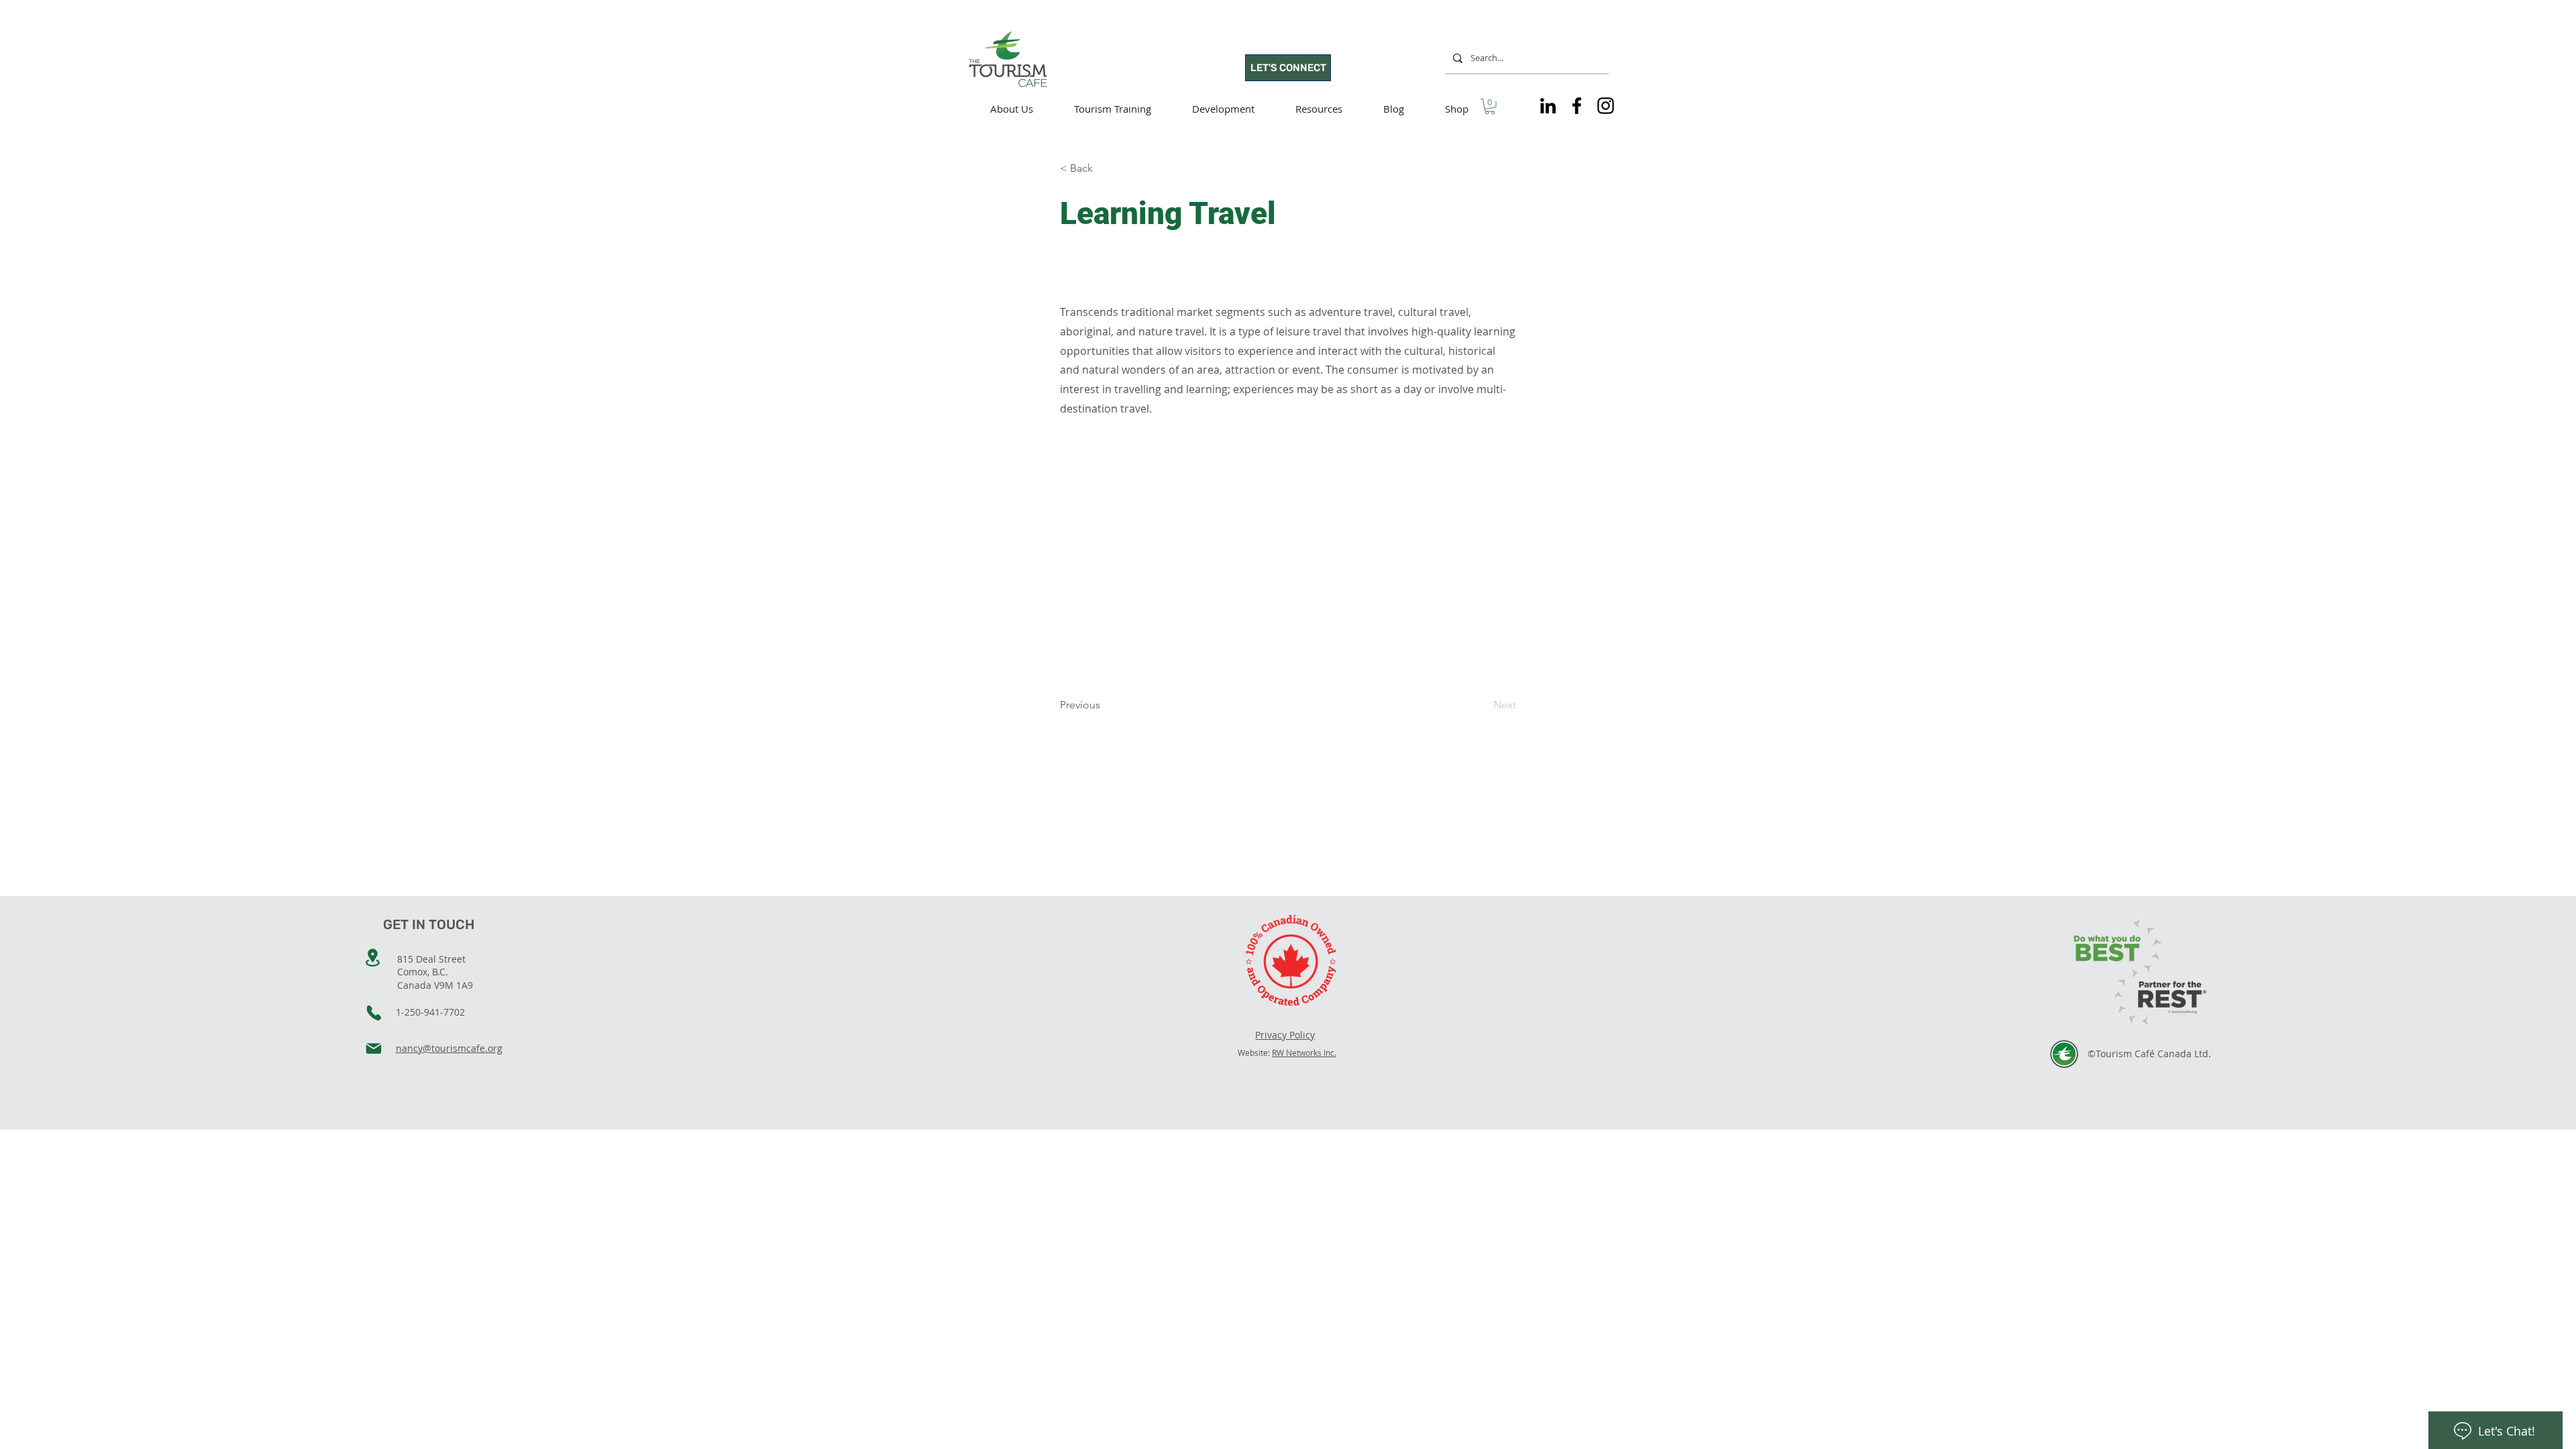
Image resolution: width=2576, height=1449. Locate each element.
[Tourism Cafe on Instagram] (1606, 106)
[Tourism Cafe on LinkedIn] (1548, 106)
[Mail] (374, 1049)
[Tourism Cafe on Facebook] (1577, 106)
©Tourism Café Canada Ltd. (2149, 1054)
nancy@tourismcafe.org (449, 1048)
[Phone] (374, 1013)
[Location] (373, 958)
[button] (1490, 107)
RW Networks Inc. (1304, 1053)
